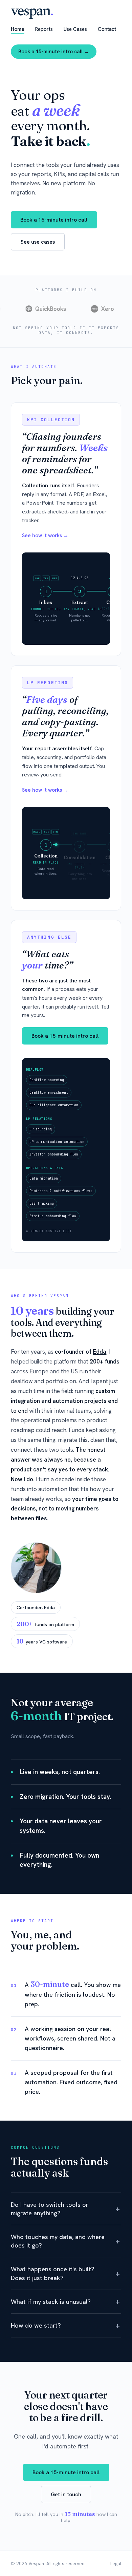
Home (18, 29)
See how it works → (45, 535)
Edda (100, 1352)
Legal (116, 2563)
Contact (107, 29)
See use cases (38, 242)
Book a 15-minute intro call (54, 220)
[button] (66, 2209)
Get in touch (66, 2494)
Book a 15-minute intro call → (54, 52)
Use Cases (75, 29)
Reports (44, 29)
